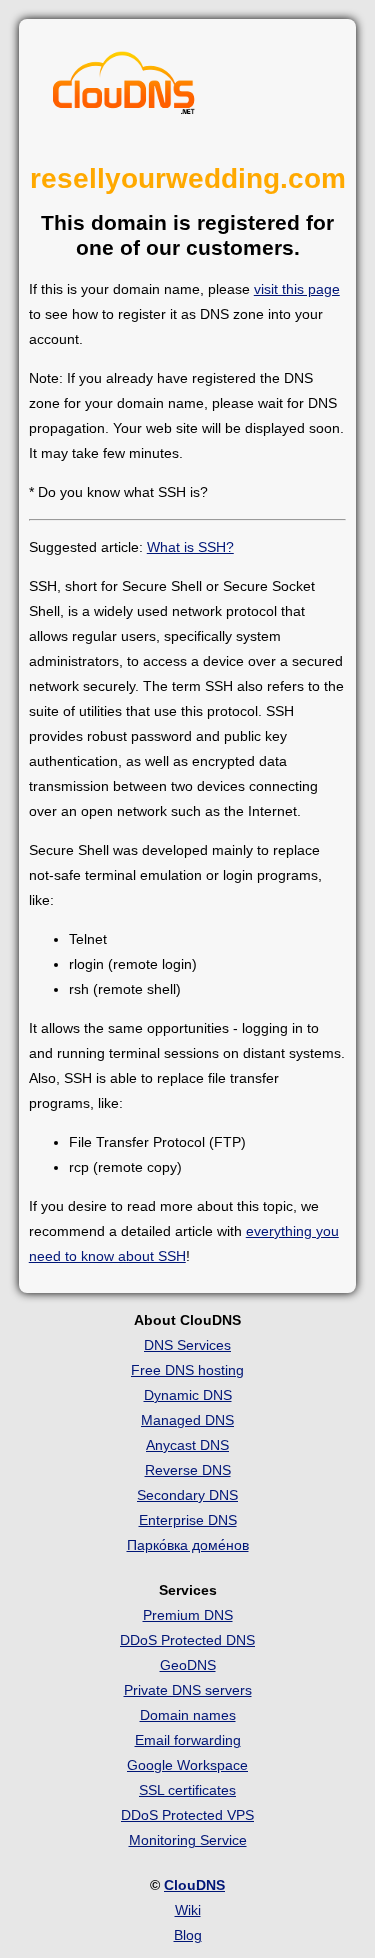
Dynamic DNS (188, 1395)
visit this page (297, 289)
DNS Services (187, 1345)
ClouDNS (194, 1885)
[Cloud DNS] (124, 88)
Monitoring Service (188, 1840)
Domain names (188, 1715)
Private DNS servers (188, 1690)
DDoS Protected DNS (187, 1640)
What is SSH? (190, 547)
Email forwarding (188, 1740)
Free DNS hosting (187, 1370)
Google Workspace (187, 1765)
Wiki (188, 1910)
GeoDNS (188, 1665)
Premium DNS (188, 1615)
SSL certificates (187, 1790)
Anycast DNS (187, 1445)
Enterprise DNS (188, 1520)
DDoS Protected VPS (187, 1815)
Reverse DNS (188, 1470)
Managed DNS (187, 1420)
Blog (188, 1935)
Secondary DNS (187, 1495)
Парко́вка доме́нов (188, 1545)
